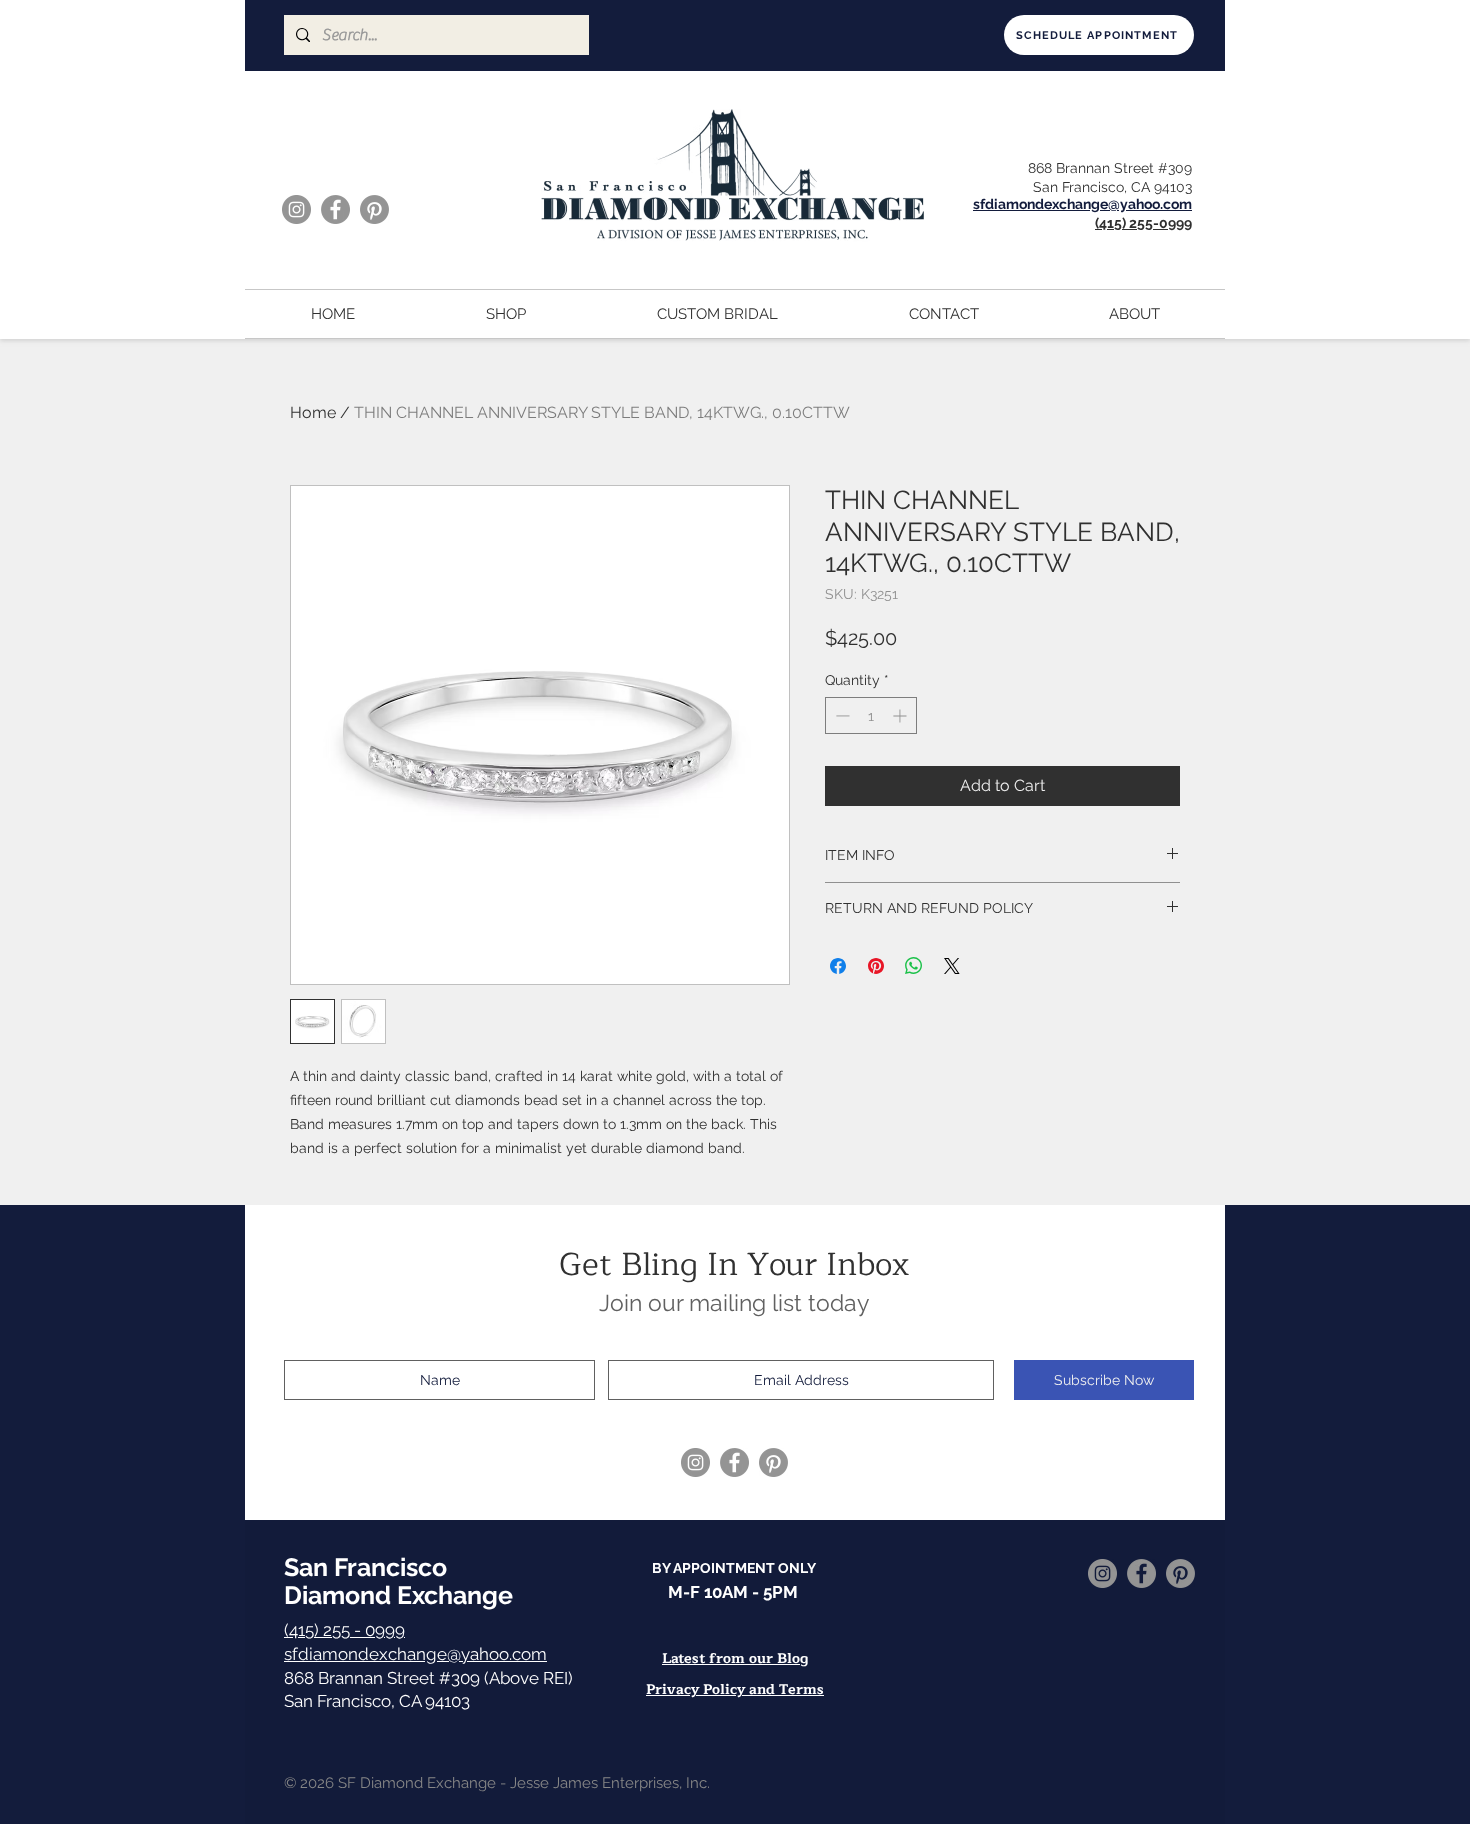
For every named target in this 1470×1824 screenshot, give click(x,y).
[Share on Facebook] (838, 966)
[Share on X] (952, 966)
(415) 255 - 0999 (344, 1630)
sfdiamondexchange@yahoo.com (415, 1654)
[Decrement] (840, 715)
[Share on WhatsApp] (914, 966)
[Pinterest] (374, 209)
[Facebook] (335, 209)
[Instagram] (296, 209)
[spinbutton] (871, 715)
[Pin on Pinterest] (876, 966)
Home (313, 412)
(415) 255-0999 (1143, 223)
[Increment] (901, 715)
